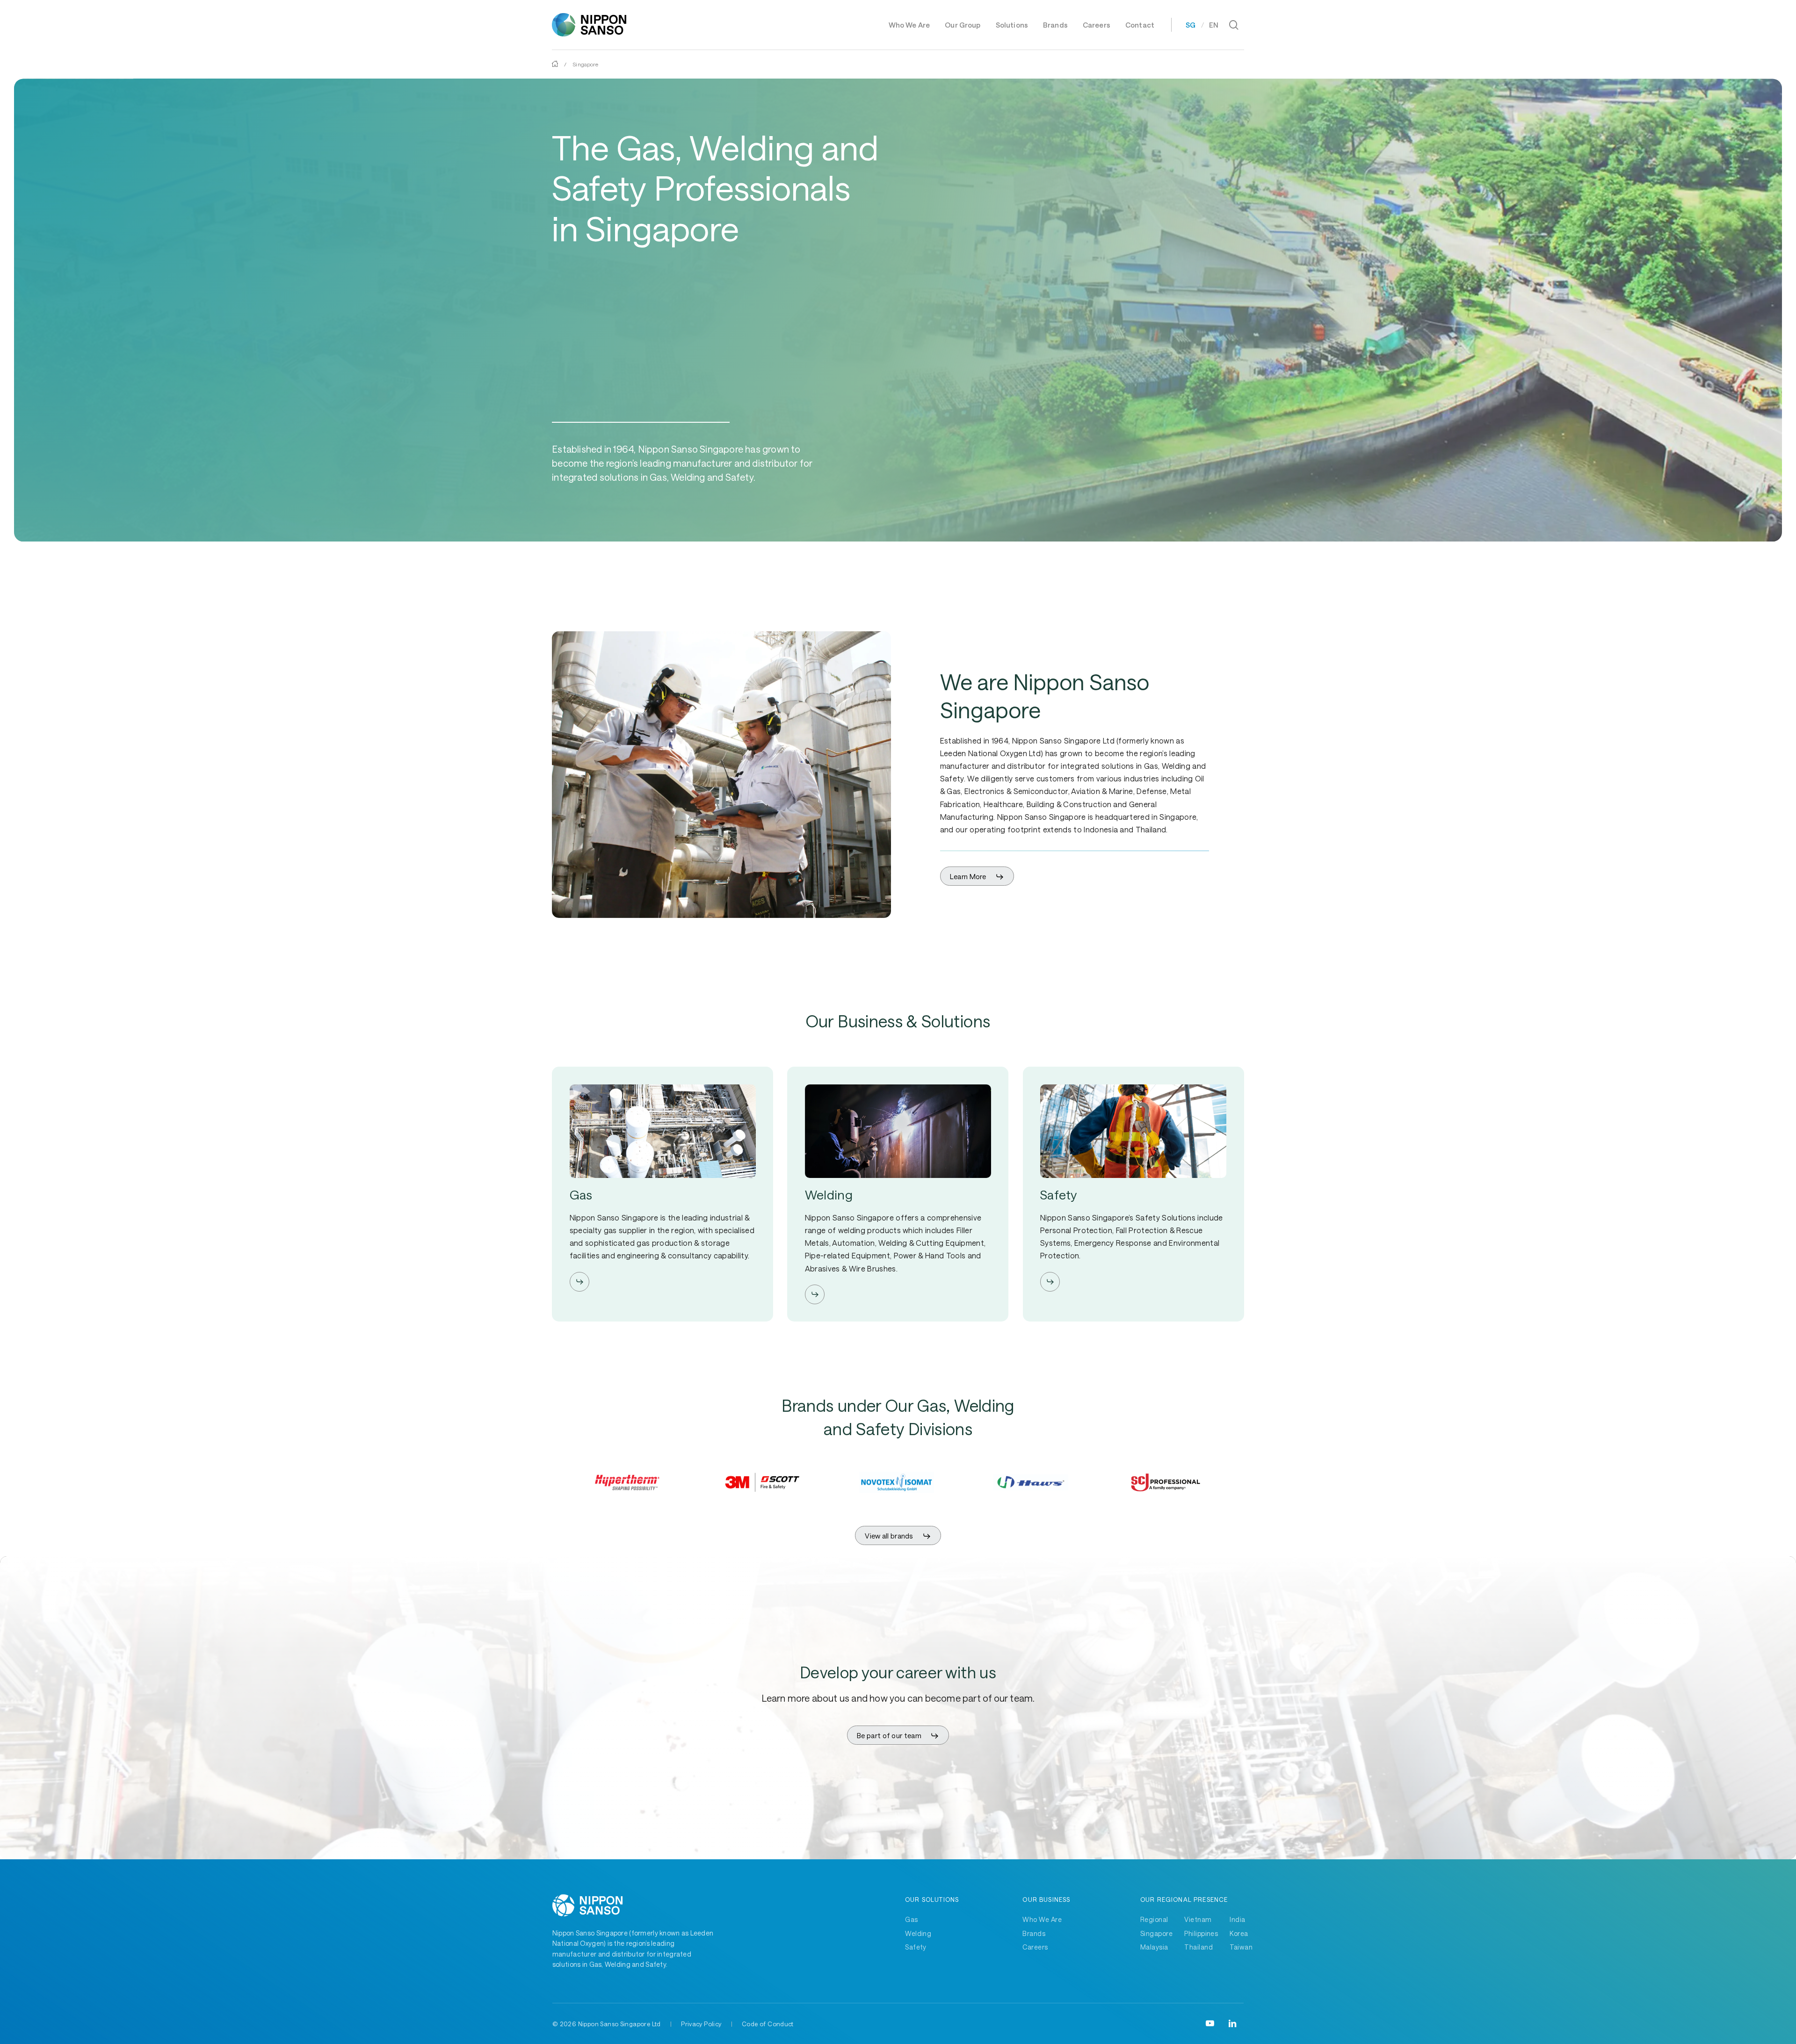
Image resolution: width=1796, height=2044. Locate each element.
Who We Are (1042, 1919)
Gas (911, 1919)
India (1237, 1919)
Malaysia (1154, 1947)
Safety (916, 1947)
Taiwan (1241, 1947)
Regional (1154, 1919)
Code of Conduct (768, 2024)
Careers (1035, 1947)
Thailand (1199, 1947)
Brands (1034, 1933)
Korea (1239, 1933)
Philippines (1201, 1933)
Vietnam (1198, 1919)
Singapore (1156, 1933)
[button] (977, 877)
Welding (918, 1933)
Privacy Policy (701, 2024)
